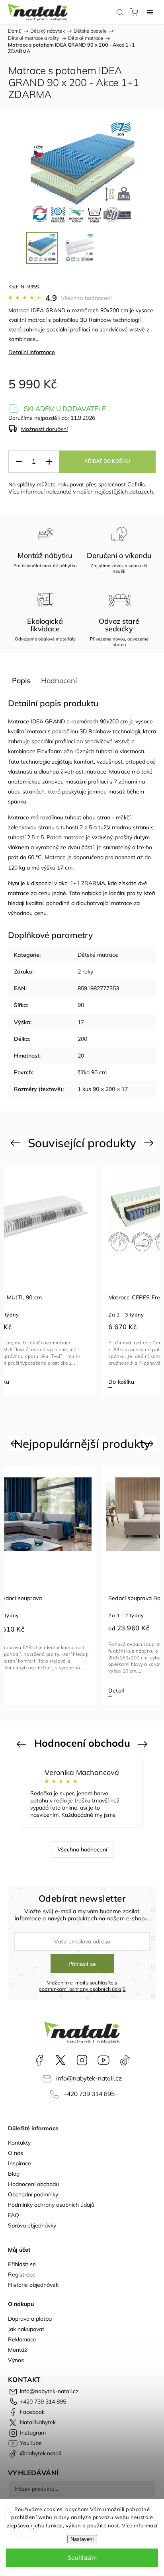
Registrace (22, 2274)
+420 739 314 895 (89, 2094)
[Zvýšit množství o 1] (49, 462)
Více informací (140, 2525)
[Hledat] (120, 12)
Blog (14, 2174)
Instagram (82, 2060)
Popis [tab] (21, 681)
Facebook (39, 2060)
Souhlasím (82, 2557)
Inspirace (20, 2163)
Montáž (18, 2350)
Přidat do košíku (107, 461)
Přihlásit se (82, 1964)
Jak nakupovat (26, 2329)
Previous (17, 1143)
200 (82, 1039)
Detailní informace (32, 352)
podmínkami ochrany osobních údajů (82, 1989)
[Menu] (150, 12)
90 (81, 1005)
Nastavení (82, 2539)
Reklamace (22, 2339)
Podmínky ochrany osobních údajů (51, 2205)
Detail (116, 1691)
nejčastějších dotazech (124, 492)
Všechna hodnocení (86, 298)
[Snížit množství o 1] (19, 462)
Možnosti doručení (44, 429)
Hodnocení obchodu (33, 2184)
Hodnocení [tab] (59, 681)
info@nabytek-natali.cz (89, 2078)
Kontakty (19, 2143)
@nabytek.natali (125, 2060)
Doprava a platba (30, 2319)
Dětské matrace (98, 955)
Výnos (16, 2360)
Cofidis (136, 484)
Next (150, 1143)
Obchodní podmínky (33, 2194)
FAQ (14, 2215)
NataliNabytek (61, 2060)
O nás (16, 2153)
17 (81, 1022)
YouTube (103, 2060)
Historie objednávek (33, 2285)
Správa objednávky (32, 2225)
